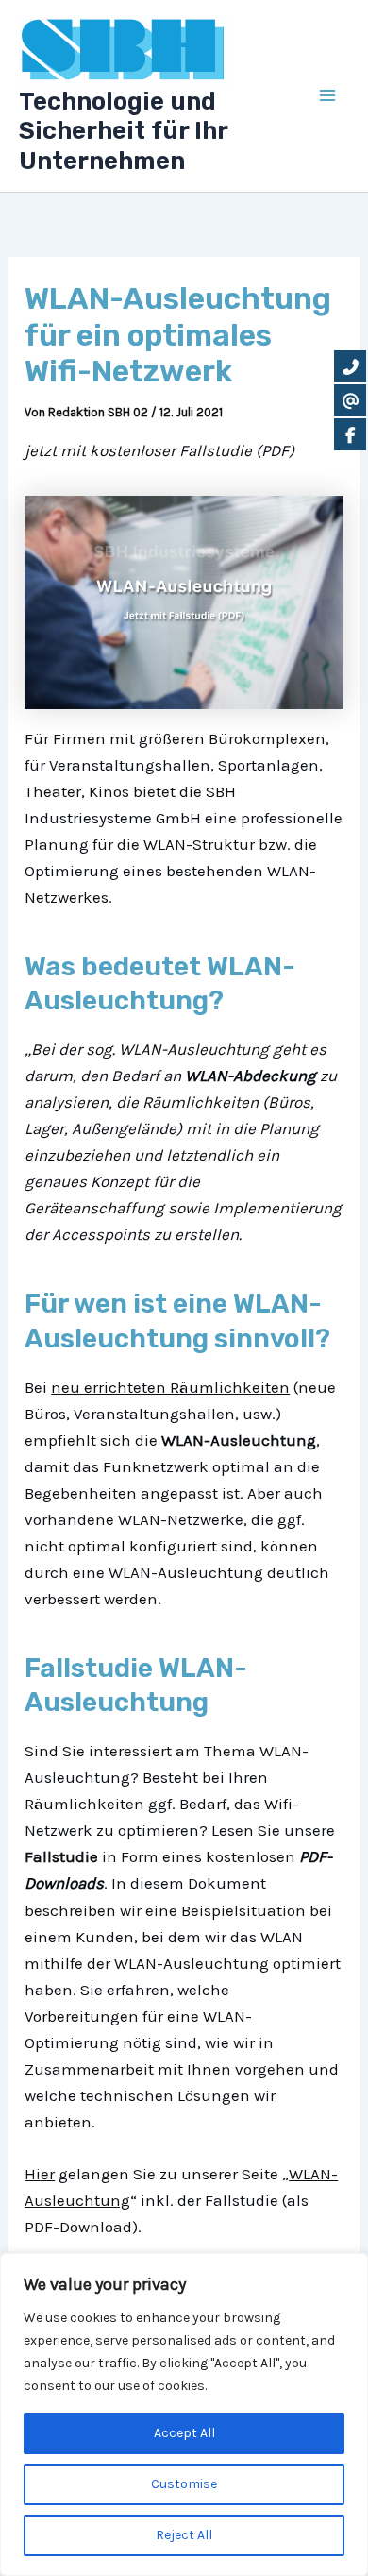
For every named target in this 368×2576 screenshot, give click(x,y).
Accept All (184, 2433)
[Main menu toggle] (328, 96)
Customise (184, 2484)
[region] (184, 2415)
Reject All (184, 2535)
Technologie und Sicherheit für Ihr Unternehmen (123, 131)
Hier (40, 2174)
